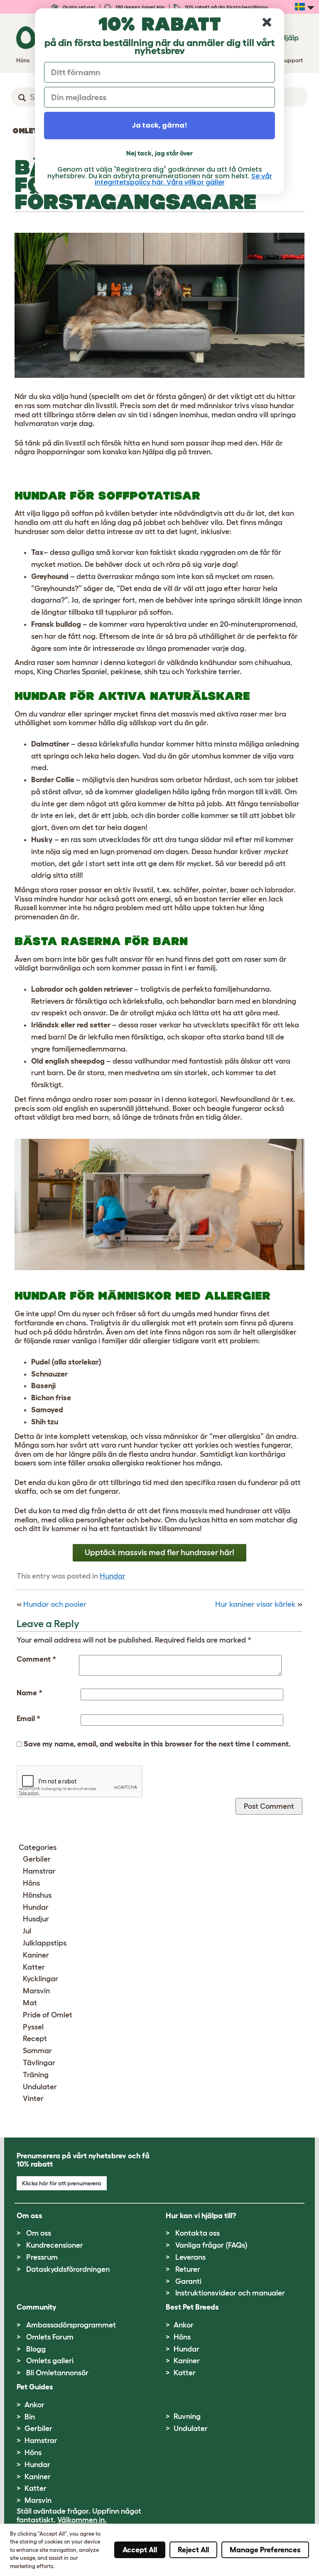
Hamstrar (39, 1871)
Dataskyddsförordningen (68, 2269)
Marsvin (36, 1991)
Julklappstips (45, 1943)
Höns (31, 1883)
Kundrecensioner (55, 2245)
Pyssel (33, 2027)
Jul (27, 1931)
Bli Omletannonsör (57, 2373)
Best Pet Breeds (192, 2307)
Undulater (40, 2087)
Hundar (113, 1576)
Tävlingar (39, 2063)
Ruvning (187, 2416)
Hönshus (37, 1895)
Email (28, 1719)
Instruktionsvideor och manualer (230, 2293)
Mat (30, 2003)
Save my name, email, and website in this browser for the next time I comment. (157, 1744)
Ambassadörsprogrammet (71, 2325)
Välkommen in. (82, 2520)
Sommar (37, 2051)
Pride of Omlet (48, 2015)
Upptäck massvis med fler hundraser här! (159, 1552)
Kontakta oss (198, 2233)
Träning (36, 2075)
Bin (30, 2417)
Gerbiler (37, 1859)
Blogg (36, 2349)
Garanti (188, 2281)
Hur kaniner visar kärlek (255, 1604)
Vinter (33, 2098)
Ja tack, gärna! (159, 125)
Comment (36, 1659)
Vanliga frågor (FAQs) (211, 2245)
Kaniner (36, 1955)
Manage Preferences (265, 2550)
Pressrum (42, 2257)
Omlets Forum (50, 2337)
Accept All (140, 2550)
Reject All (193, 2550)
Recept (35, 2039)
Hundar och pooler (55, 1604)
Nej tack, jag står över (159, 153)
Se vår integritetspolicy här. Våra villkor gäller (183, 179)
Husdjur (36, 1919)
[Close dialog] (267, 22)
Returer (188, 2269)
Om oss (39, 2233)
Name (29, 1693)
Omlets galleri (50, 2361)
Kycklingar (40, 1979)
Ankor (184, 2325)
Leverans (190, 2257)
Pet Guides (35, 2387)
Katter (34, 1967)
